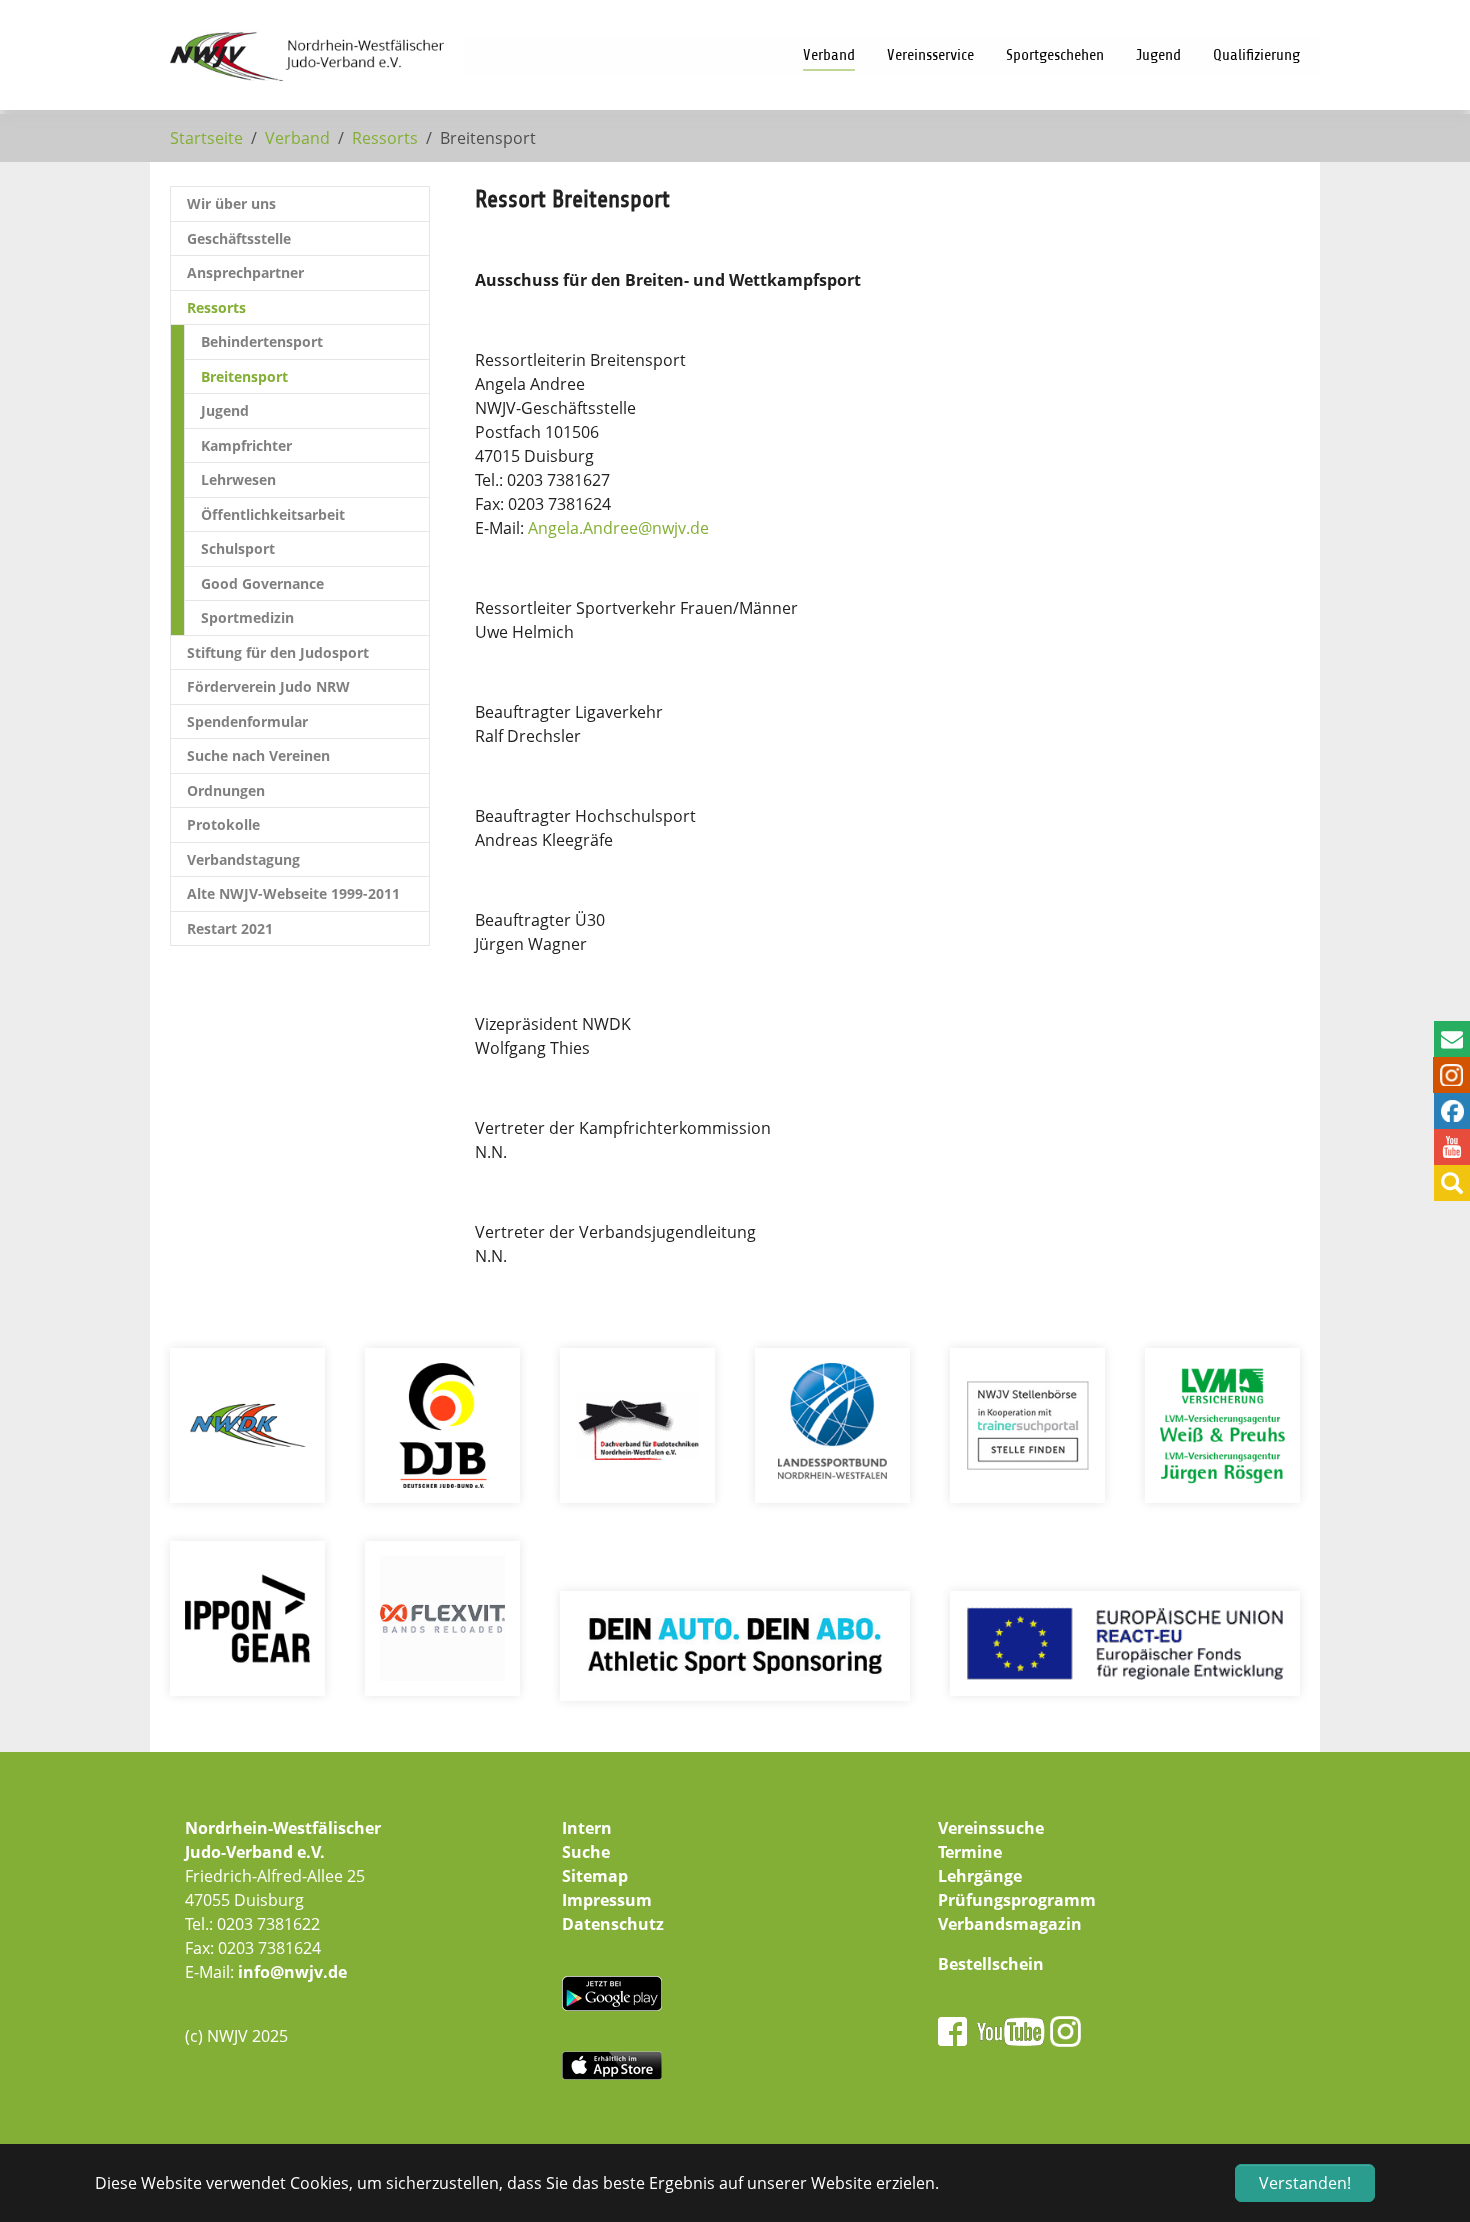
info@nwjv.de (292, 1972)
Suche (586, 1852)
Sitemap (595, 1876)
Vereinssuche (991, 1828)
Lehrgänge (980, 1876)
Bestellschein (991, 1964)
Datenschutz (613, 1924)
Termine (970, 1852)
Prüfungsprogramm (1017, 1900)
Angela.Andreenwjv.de (618, 528)
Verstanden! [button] (1305, 2183)
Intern (587, 1828)
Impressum (607, 1900)
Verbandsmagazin (1010, 1924)
